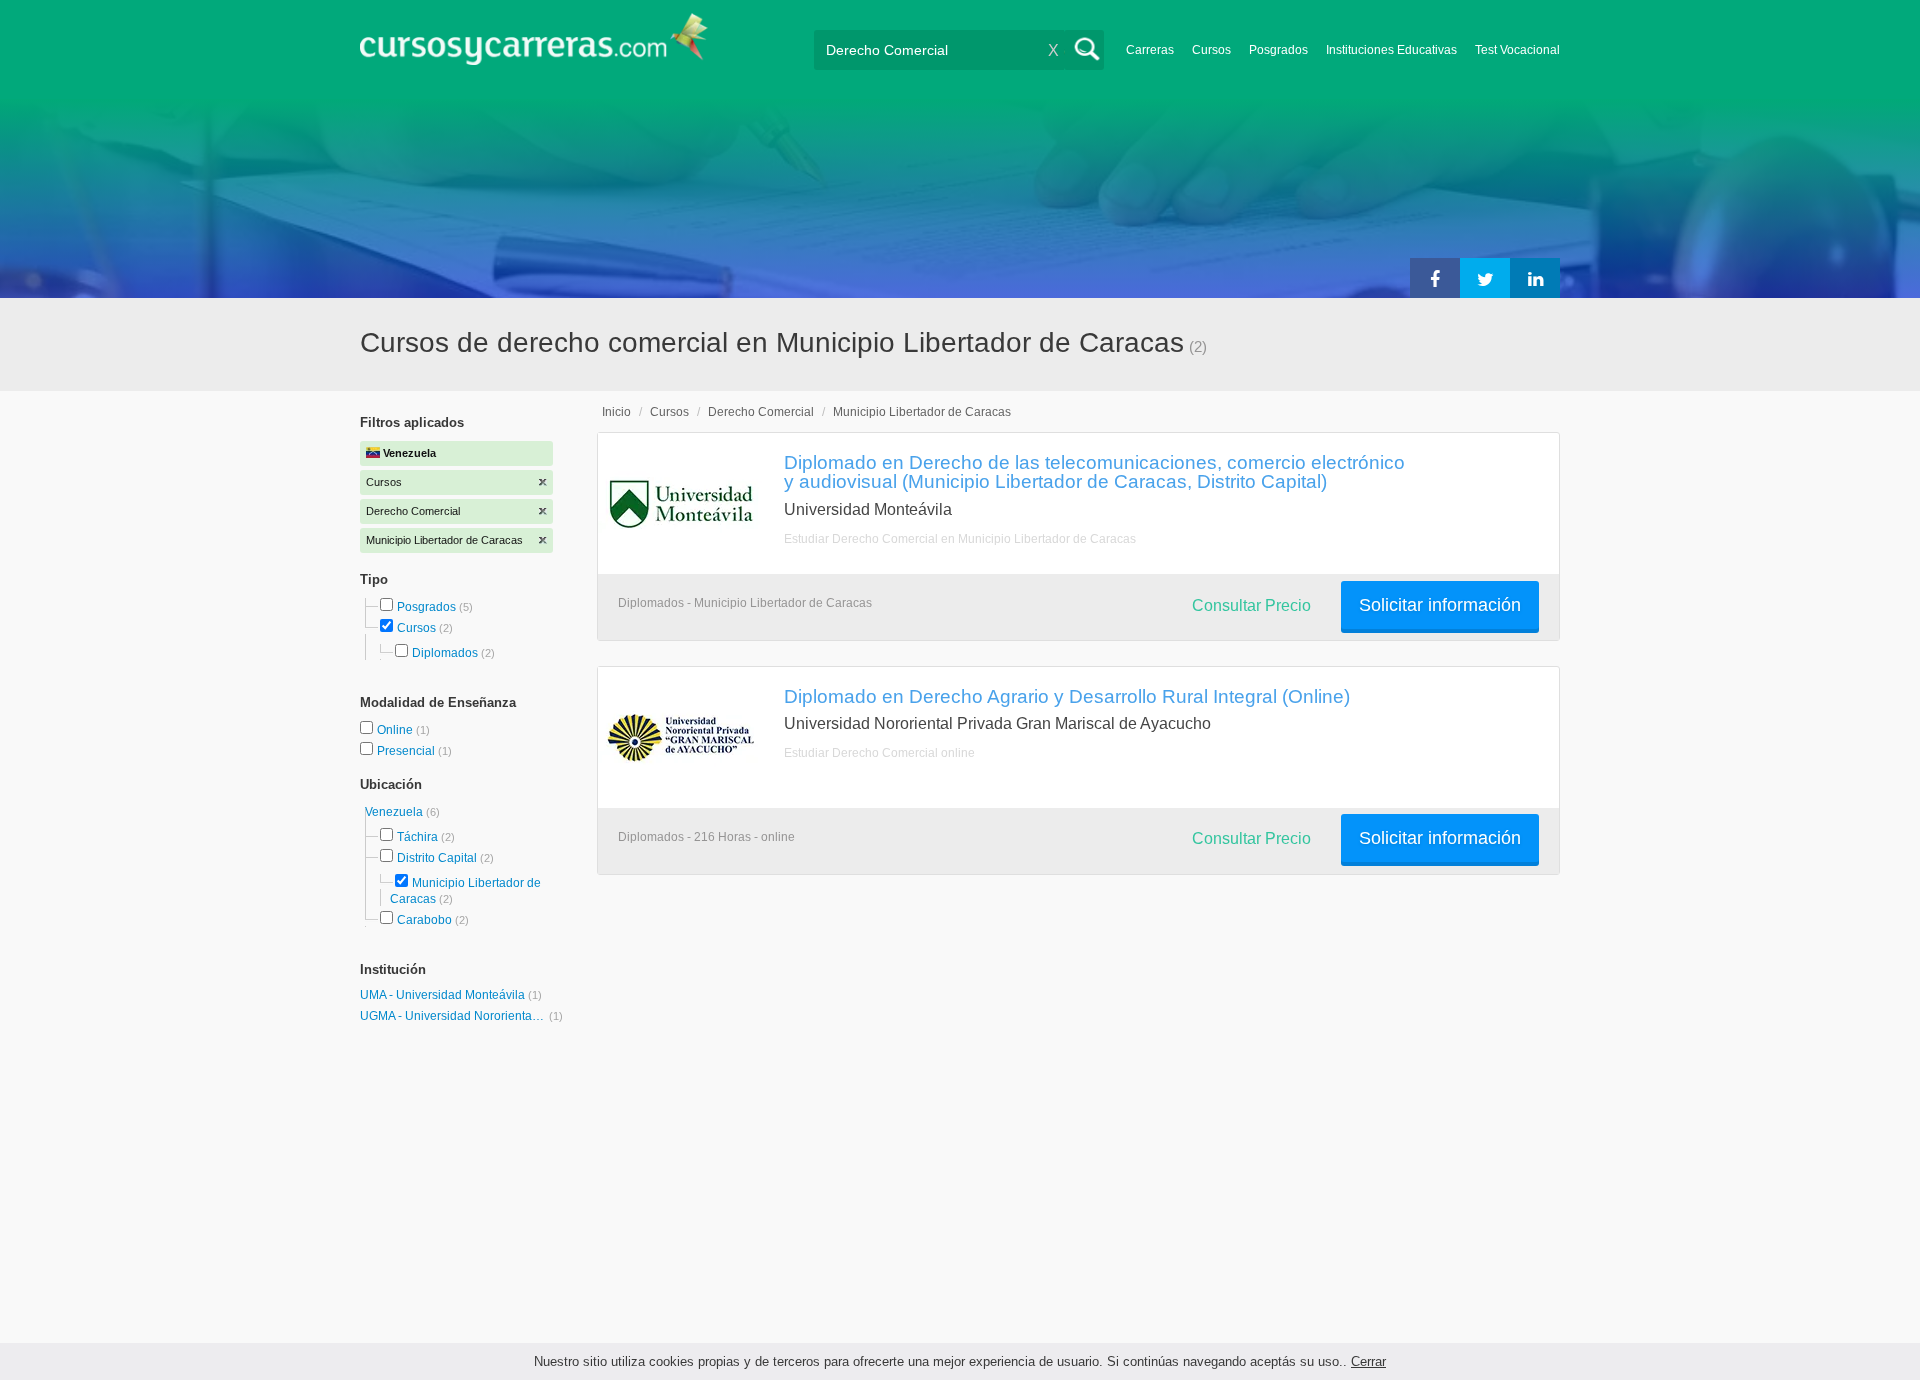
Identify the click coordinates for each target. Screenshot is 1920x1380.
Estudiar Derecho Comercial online (879, 753)
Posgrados (1278, 50)
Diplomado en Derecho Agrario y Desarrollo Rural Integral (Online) (1067, 696)
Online (396, 730)
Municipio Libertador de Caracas (922, 412)
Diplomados (445, 653)
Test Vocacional (1517, 50)
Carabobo (424, 920)
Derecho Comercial (761, 412)
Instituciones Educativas (1391, 50)
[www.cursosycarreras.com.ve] (534, 45)
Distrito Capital (437, 858)
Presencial (407, 751)
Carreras (1150, 50)
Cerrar (1368, 1361)
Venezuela (395, 812)
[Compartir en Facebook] (1435, 278)
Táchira (417, 837)
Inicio (616, 412)
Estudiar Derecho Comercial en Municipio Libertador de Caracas (960, 539)
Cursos (1211, 50)
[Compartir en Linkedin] (1535, 278)
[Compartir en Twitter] (1485, 278)
